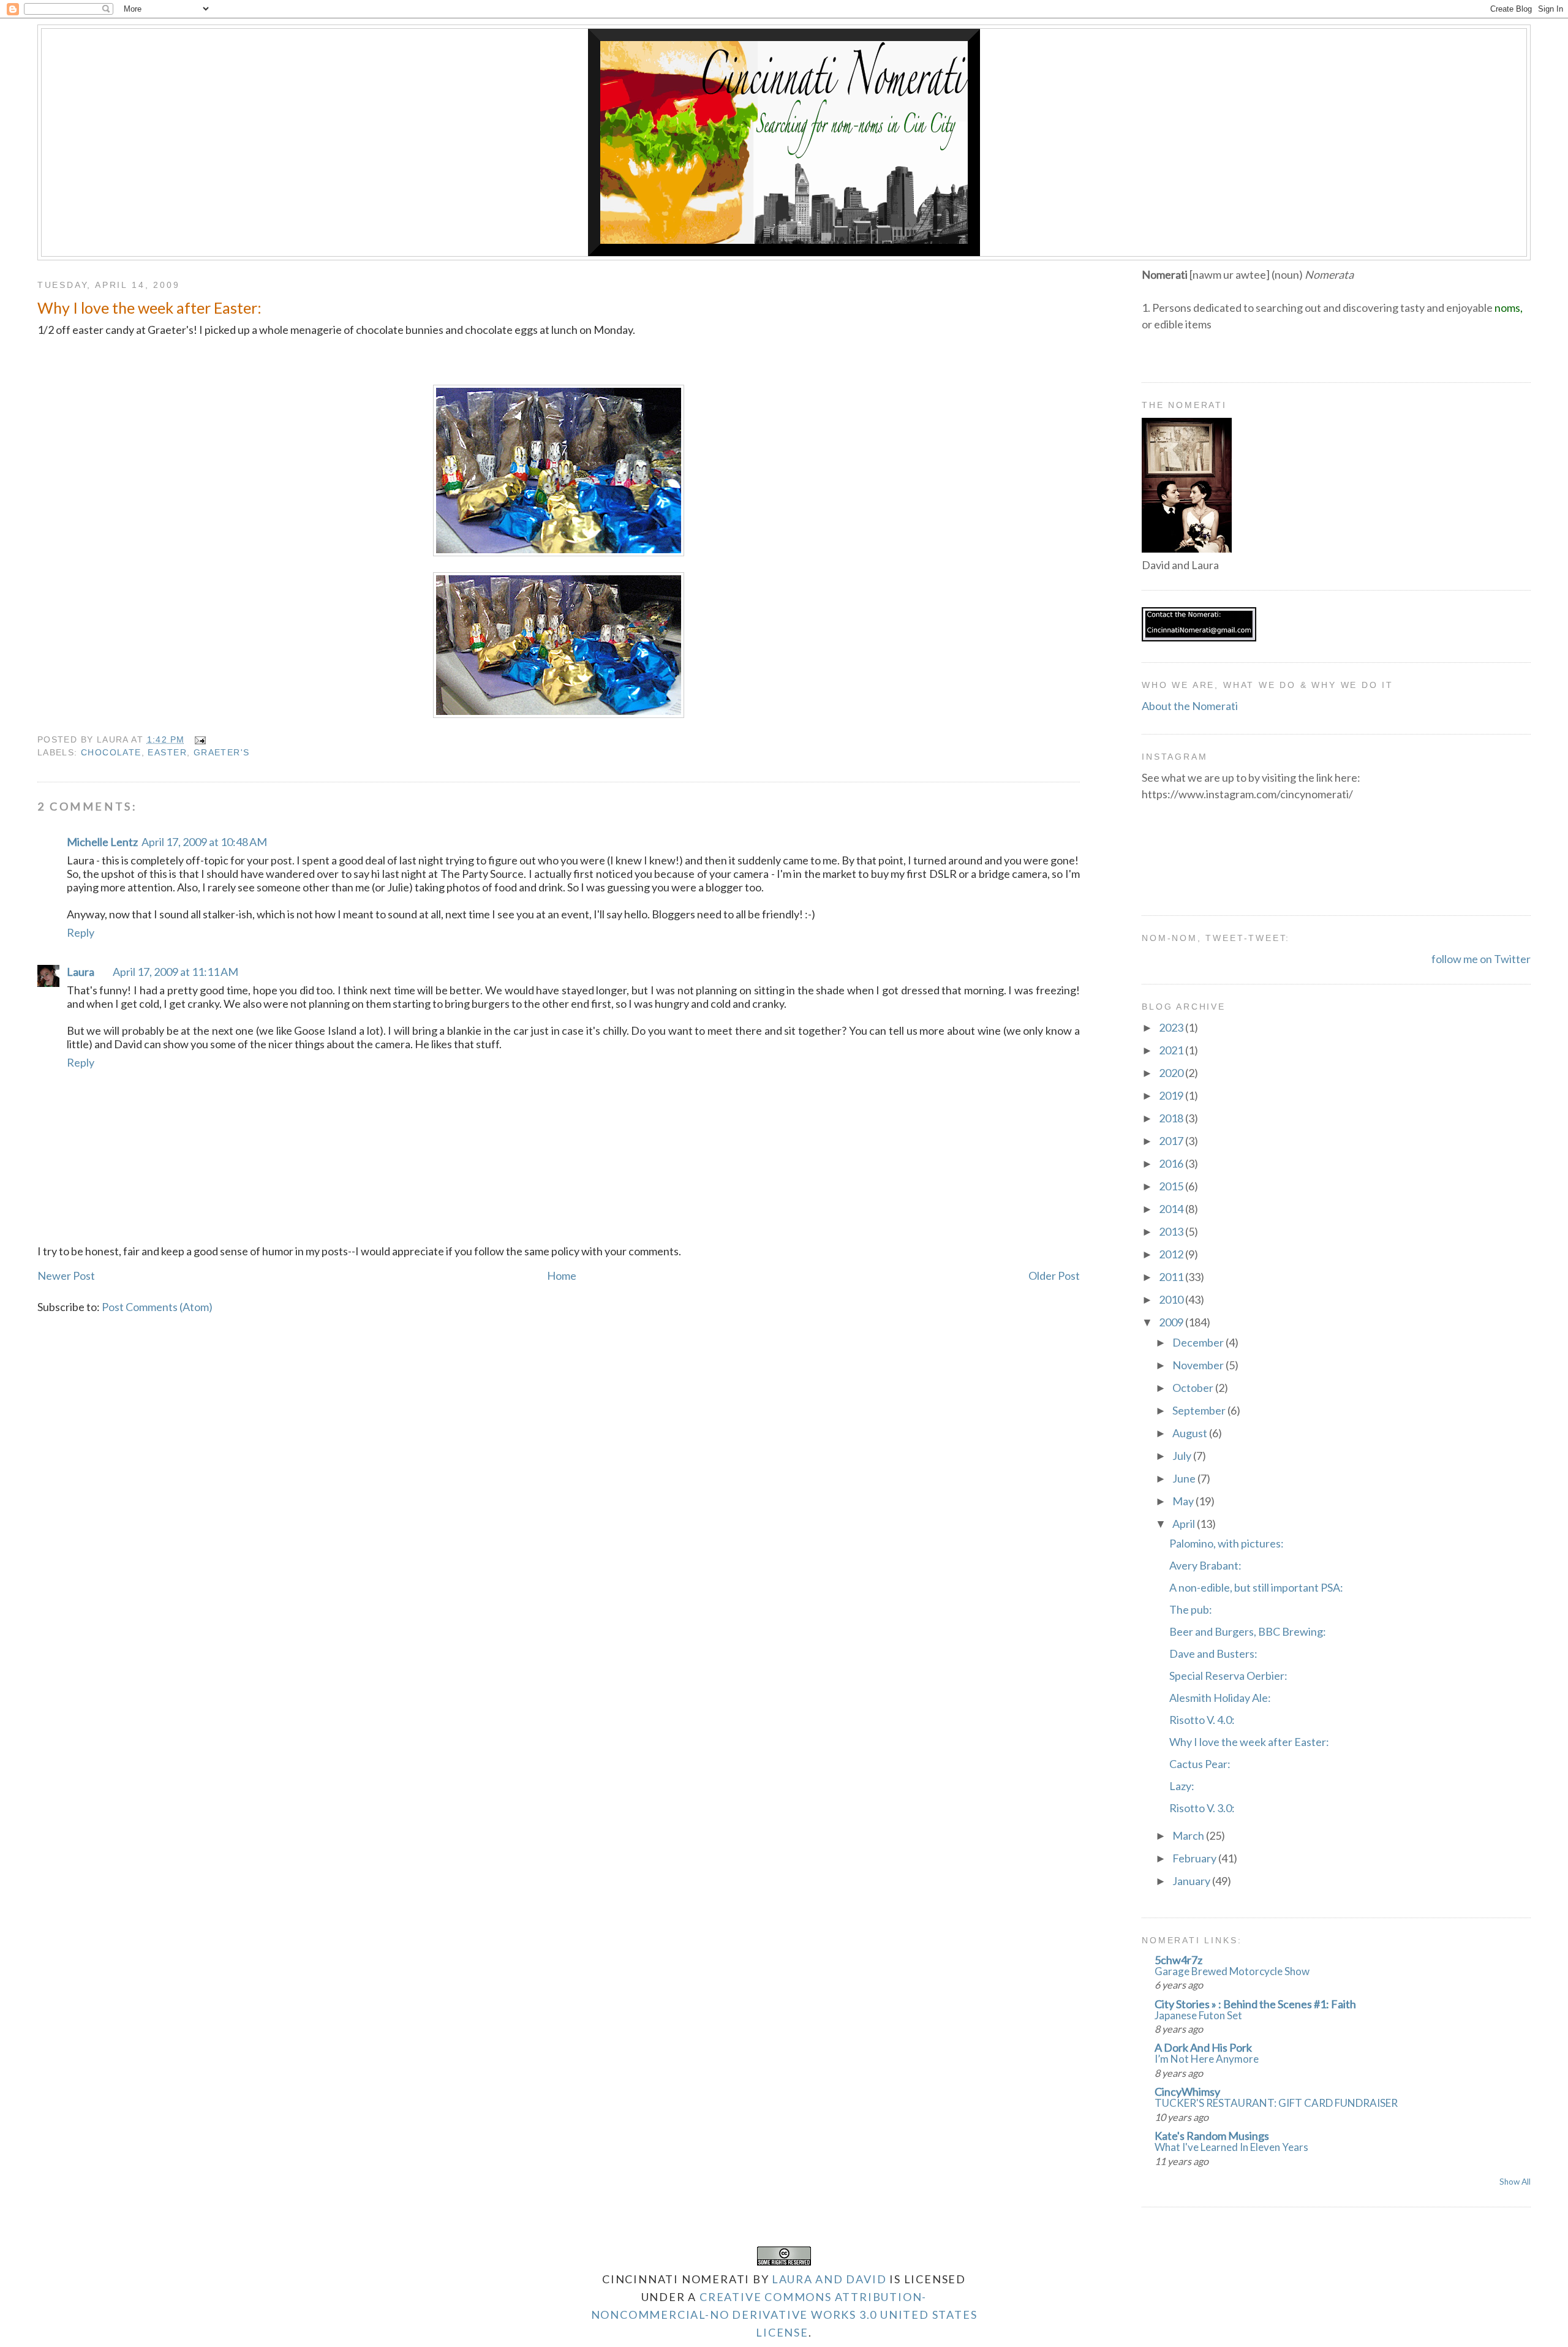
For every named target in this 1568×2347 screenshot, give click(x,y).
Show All (1515, 2182)
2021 (1172, 1050)
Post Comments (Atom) (157, 1307)
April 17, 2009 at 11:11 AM (175, 972)
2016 (1172, 1163)
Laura (81, 972)
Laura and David (829, 2279)
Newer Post (66, 1276)
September (1200, 1410)
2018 (1172, 1118)
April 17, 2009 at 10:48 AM (204, 842)
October (1194, 1388)
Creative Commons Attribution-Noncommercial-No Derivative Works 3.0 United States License (784, 2315)
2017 (1172, 1141)
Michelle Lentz (102, 842)
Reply (81, 932)
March (1189, 1835)
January (1192, 1881)
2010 (1172, 1299)
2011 (1172, 1277)
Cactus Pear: (1200, 1764)
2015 (1172, 1186)
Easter (167, 752)
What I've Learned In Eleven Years (1231, 2147)
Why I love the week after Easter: (149, 308)
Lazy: (1182, 1786)
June (1185, 1478)
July (1183, 1456)
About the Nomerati (1190, 706)
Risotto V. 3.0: (1202, 1808)
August (1191, 1433)
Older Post (1054, 1276)
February (1195, 1858)
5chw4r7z (1178, 1960)
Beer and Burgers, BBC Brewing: (1248, 1631)
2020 (1172, 1073)
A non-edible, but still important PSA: (1256, 1587)
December (1199, 1342)
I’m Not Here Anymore (1207, 2059)
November (1199, 1365)
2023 (1172, 1027)
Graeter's (222, 752)
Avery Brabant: (1205, 1565)
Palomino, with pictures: (1227, 1543)
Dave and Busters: (1213, 1653)
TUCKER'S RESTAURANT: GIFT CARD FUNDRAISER (1276, 2103)
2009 (1172, 1322)
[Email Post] (198, 739)
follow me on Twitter (1481, 959)
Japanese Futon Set (1198, 2015)
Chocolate (111, 752)
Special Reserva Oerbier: (1228, 1676)
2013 (1172, 1231)
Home (562, 1276)
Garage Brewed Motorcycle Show (1232, 1971)
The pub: (1191, 1609)
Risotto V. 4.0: (1202, 1720)
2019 (1172, 1095)
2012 (1172, 1254)
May (1184, 1501)
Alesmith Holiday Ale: (1220, 1698)
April (1185, 1524)
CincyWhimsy (1187, 2092)
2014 (1172, 1209)
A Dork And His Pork (1203, 2047)
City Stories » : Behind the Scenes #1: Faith (1255, 2004)
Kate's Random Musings (1212, 2136)
